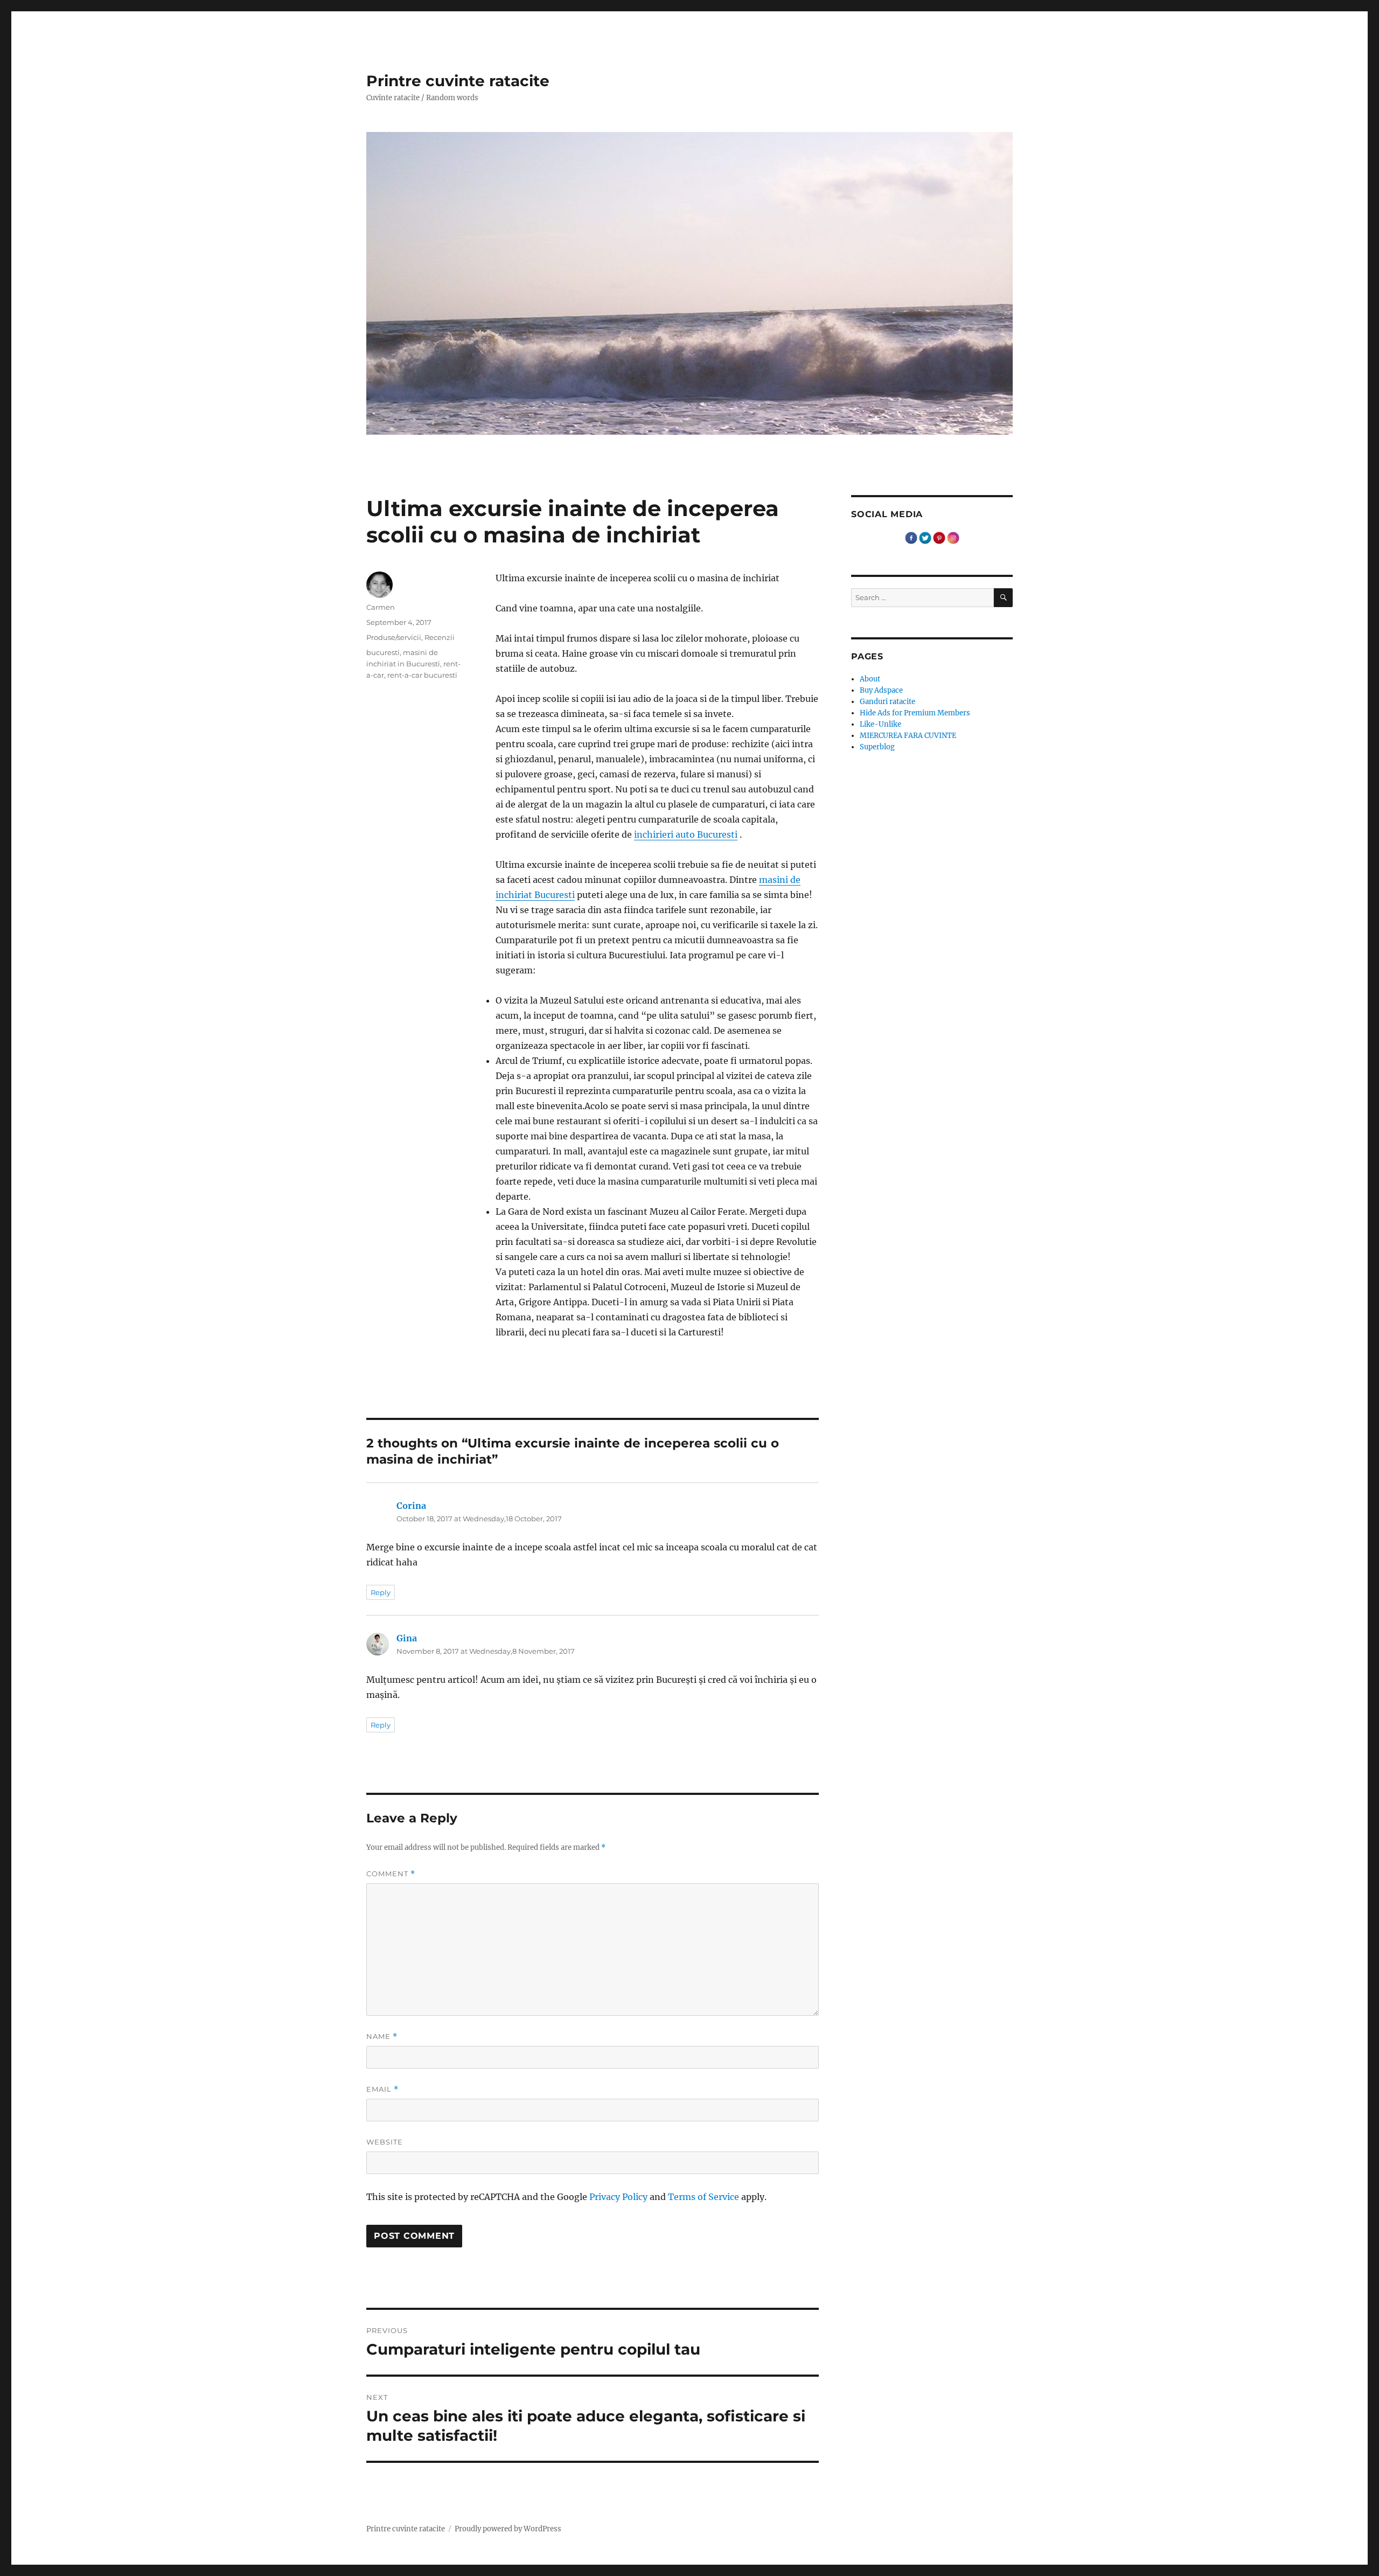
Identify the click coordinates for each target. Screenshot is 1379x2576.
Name (382, 2037)
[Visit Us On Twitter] (925, 537)
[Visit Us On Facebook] (911, 537)
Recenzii (440, 637)
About (870, 679)
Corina (411, 1506)
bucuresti (383, 652)
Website (385, 2142)
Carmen (381, 607)
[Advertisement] (659, 1366)
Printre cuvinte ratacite (458, 81)
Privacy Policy (618, 2197)
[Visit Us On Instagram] (953, 537)
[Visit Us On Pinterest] (939, 537)
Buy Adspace (881, 690)
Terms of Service (704, 2197)
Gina (407, 1638)
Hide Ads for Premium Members (915, 713)
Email (382, 2089)
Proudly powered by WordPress (508, 2529)
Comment (391, 1874)
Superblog (877, 747)
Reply (381, 1592)
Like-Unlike (880, 724)
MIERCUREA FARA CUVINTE (908, 736)
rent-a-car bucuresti (422, 675)
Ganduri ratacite (887, 702)
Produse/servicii (394, 637)
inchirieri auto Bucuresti (686, 834)
